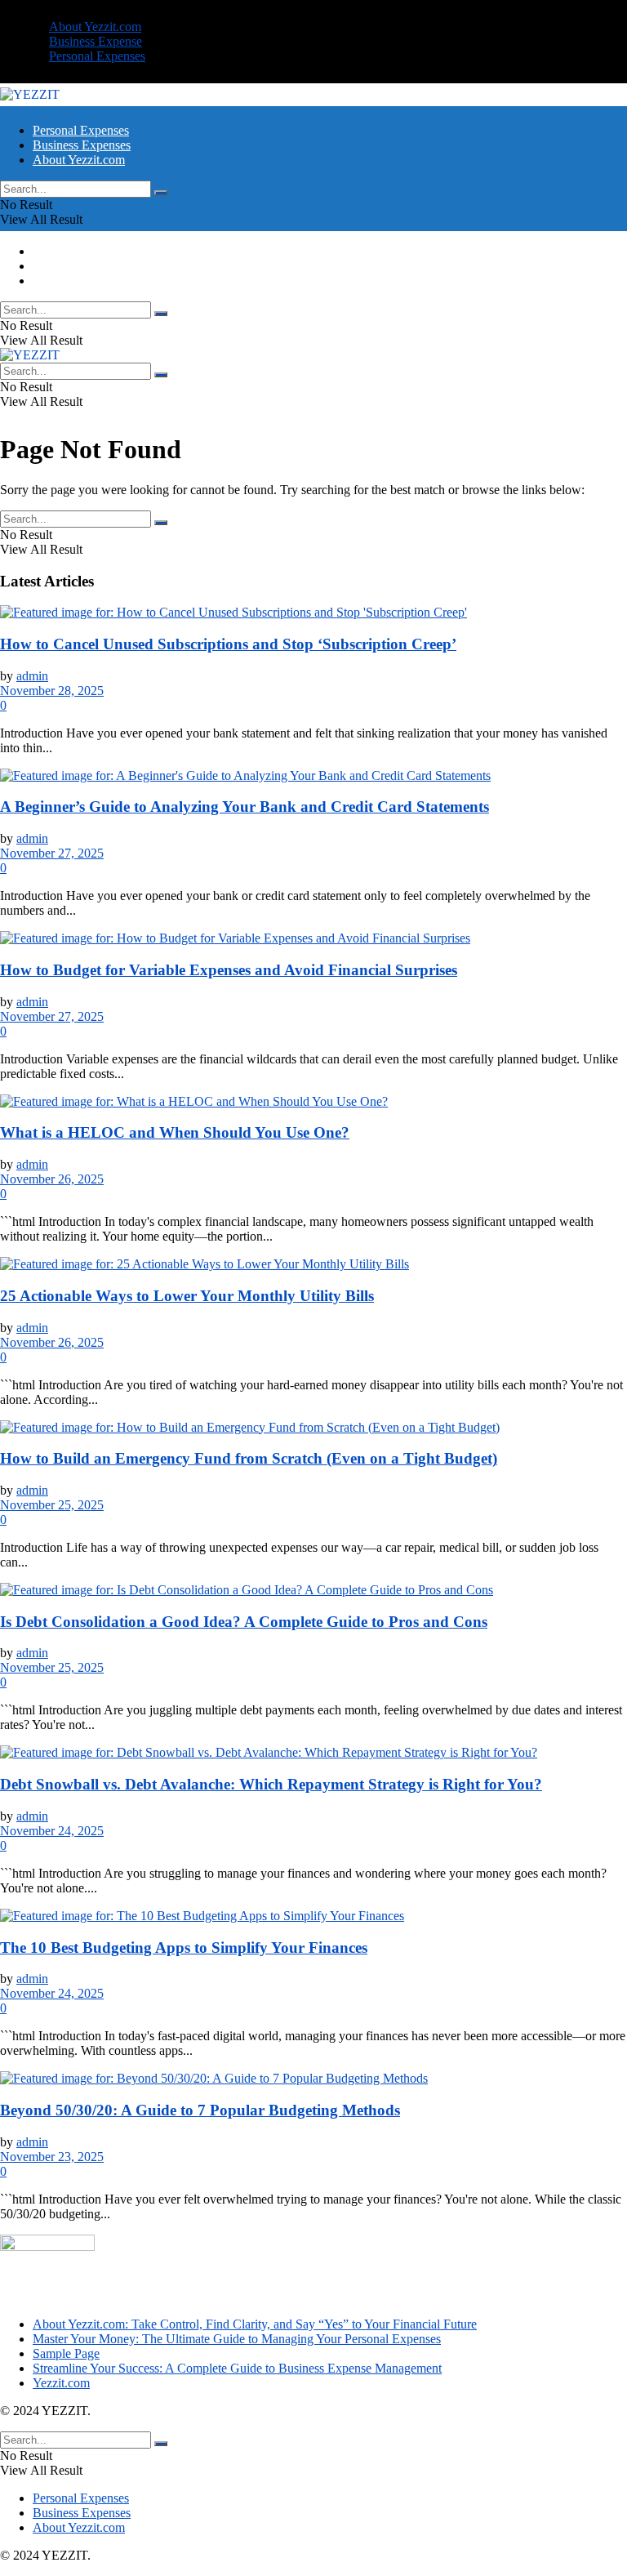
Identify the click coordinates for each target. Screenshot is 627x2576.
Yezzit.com (61, 2383)
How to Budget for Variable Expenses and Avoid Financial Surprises (229, 970)
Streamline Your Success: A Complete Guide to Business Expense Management (237, 2368)
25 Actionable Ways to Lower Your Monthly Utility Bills (187, 1296)
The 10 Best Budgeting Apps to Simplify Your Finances (184, 1948)
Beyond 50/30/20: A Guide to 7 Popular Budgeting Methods (200, 2110)
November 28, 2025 (52, 691)
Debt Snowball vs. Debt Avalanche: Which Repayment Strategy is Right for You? (271, 1784)
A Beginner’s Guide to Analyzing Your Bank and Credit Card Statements (245, 807)
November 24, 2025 (52, 1831)
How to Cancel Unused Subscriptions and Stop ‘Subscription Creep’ (228, 644)
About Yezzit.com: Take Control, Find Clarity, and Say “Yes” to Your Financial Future (255, 2324)
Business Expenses (82, 145)
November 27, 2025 (52, 853)
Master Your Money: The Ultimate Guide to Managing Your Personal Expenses (237, 2339)
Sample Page (66, 2353)
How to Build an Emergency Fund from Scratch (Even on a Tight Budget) (249, 1458)
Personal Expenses (97, 56)
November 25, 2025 (52, 1505)
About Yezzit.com (95, 27)
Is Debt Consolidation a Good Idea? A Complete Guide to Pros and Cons (244, 1622)
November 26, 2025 (52, 1179)
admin (32, 676)
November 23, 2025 (52, 2157)
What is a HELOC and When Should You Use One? (175, 1132)
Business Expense (96, 41)
